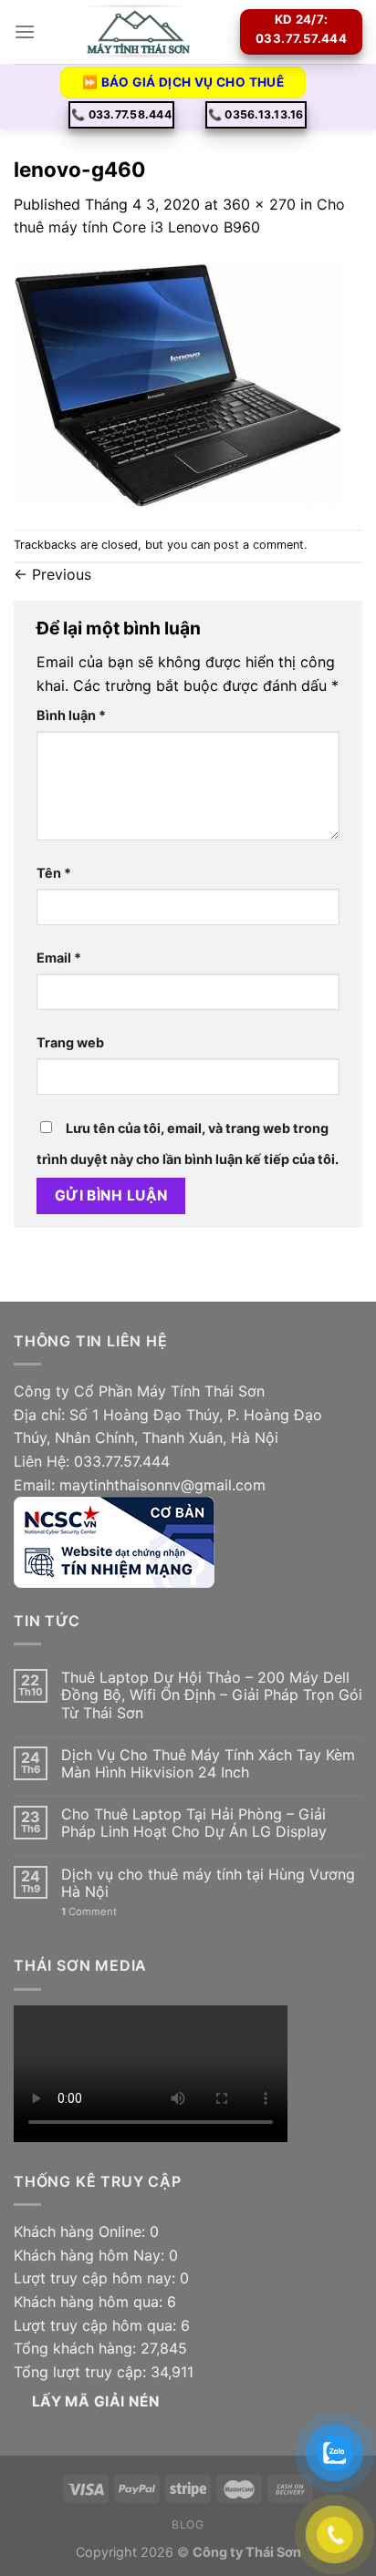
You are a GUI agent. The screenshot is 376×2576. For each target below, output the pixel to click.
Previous (52, 574)
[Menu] (25, 31)
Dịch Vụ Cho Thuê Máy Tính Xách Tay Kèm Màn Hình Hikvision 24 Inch (208, 1764)
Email (59, 958)
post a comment (259, 545)
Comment (89, 1912)
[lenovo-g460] (178, 383)
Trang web (70, 1042)
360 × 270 (259, 204)
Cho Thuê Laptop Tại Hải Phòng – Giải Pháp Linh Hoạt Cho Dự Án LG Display (194, 1823)
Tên (54, 873)
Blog (188, 2524)
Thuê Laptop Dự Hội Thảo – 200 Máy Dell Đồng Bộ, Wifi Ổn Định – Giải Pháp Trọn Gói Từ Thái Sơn (212, 1695)
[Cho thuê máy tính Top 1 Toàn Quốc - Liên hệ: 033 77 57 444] (138, 32)
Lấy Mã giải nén (96, 2401)
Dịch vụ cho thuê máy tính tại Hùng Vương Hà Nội (208, 1883)
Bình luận (71, 715)
